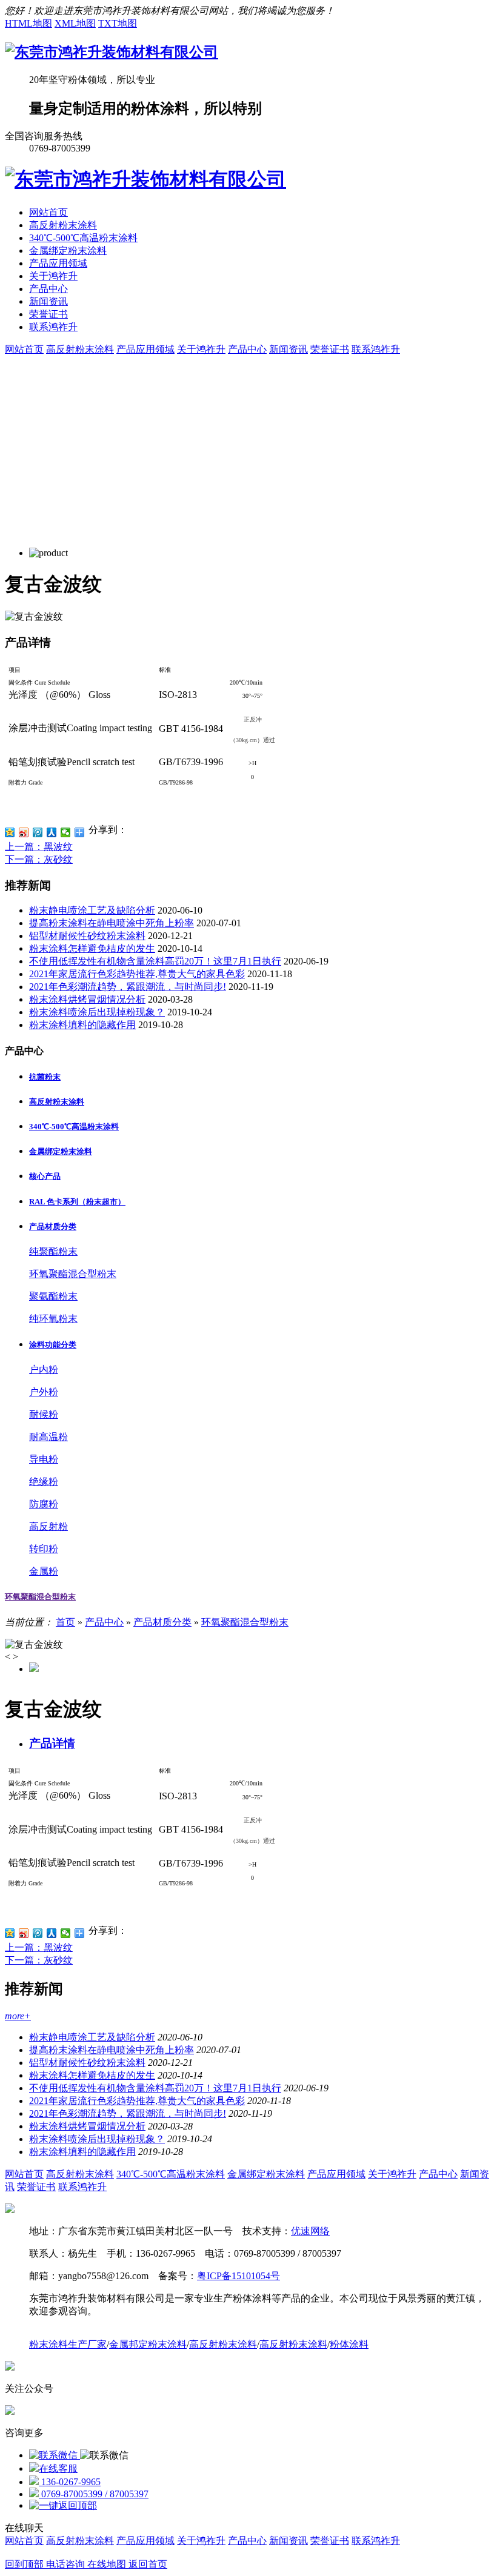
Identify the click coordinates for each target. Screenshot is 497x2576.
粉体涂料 (349, 2344)
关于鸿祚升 (53, 276)
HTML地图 (28, 23)
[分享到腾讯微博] (38, 832)
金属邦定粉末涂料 (148, 2344)
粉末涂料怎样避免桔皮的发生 (92, 948)
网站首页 (48, 212)
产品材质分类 (162, 1622)
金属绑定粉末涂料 (68, 251)
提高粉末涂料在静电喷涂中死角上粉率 (112, 923)
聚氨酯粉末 (53, 1296)
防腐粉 (44, 1504)
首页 (65, 1622)
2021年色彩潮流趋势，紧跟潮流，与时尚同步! (128, 987)
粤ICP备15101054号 (238, 2276)
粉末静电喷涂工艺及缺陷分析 (92, 910)
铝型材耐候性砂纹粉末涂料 (87, 936)
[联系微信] (55, 2455)
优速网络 (310, 2231)
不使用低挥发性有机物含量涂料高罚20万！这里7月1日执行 (155, 961)
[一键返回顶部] (63, 2505)
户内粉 (44, 1369)
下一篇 (39, 859)
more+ (18, 2016)
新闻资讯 (48, 301)
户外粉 (44, 1392)
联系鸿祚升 (53, 327)
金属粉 (44, 1571)
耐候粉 (44, 1414)
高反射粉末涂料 (63, 225)
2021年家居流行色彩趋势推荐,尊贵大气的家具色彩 (137, 974)
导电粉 (44, 1459)
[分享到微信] (66, 832)
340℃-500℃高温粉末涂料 (83, 238)
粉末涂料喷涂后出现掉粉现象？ (97, 1012)
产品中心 (48, 289)
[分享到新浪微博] (24, 832)
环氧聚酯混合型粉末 (73, 1274)
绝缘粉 (44, 1482)
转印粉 (44, 1549)
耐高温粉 (48, 1437)
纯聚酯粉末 (53, 1251)
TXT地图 (118, 23)
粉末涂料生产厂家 (68, 2344)
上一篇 (39, 847)
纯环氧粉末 (53, 1319)
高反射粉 (48, 1526)
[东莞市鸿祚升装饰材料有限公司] (112, 52)
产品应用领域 (58, 263)
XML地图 (75, 23)
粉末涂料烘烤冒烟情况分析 (87, 999)
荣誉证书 (48, 314)
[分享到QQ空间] (10, 832)
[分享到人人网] (52, 832)
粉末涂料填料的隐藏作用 (82, 1025)
